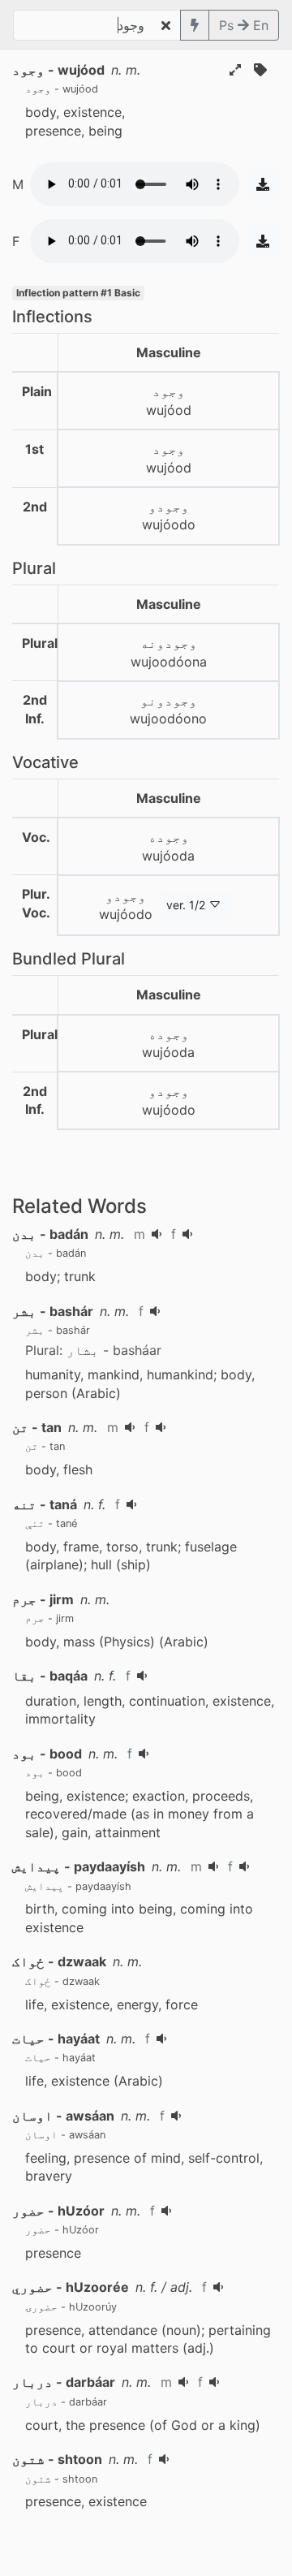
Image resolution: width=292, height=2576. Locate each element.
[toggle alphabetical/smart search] (195, 25)
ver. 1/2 (186, 905)
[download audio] (263, 184)
